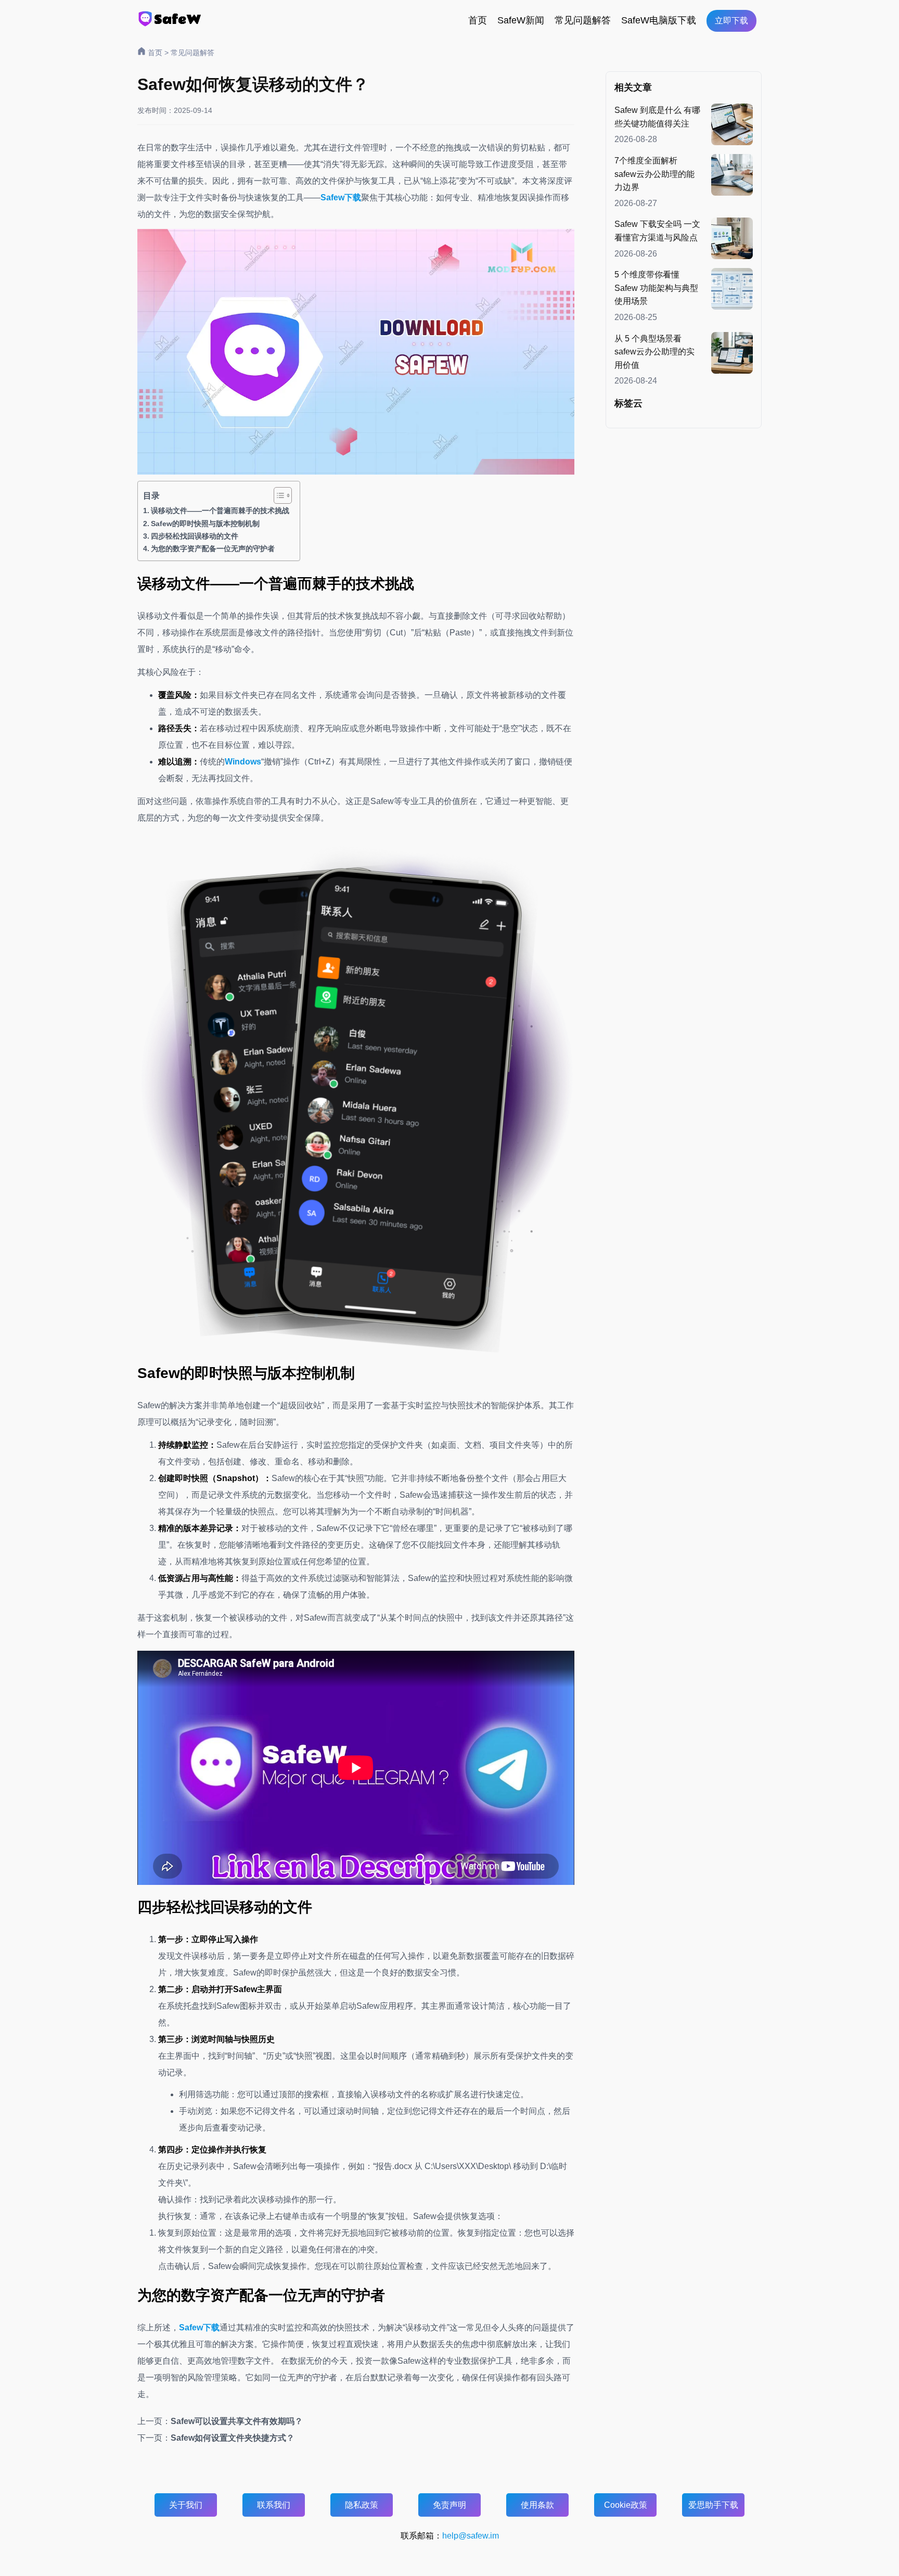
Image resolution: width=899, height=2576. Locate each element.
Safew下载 (341, 197)
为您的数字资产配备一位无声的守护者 (213, 549)
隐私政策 (362, 2505)
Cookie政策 (626, 2505)
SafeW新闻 (521, 20)
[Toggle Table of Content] (278, 495)
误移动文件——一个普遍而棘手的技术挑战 (220, 511)
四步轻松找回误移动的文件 (195, 536)
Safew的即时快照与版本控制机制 (205, 524)
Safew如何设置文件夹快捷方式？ (233, 2438)
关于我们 (186, 2505)
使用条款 (537, 2505)
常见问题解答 (583, 20)
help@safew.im (471, 2536)
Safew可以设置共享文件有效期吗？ (237, 2421)
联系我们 (274, 2505)
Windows (243, 762)
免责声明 (449, 2505)
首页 (478, 20)
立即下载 (731, 21)
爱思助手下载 (713, 2505)
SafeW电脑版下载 (659, 20)
